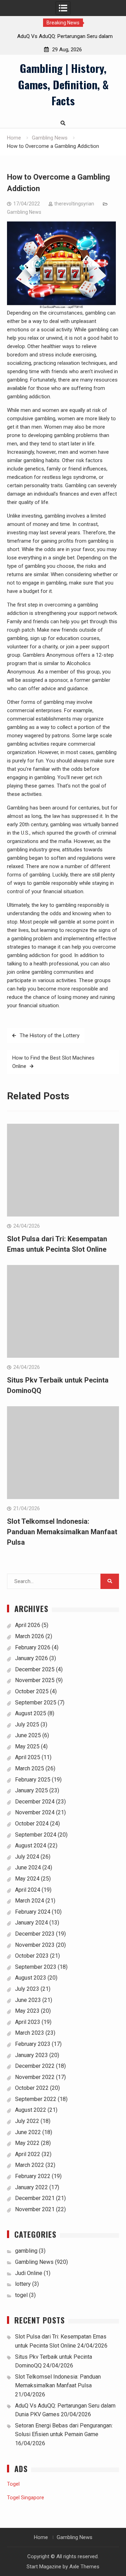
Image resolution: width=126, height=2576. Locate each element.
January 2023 (31, 2055)
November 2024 (35, 1812)
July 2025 (27, 1724)
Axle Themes (84, 2567)
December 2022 (35, 2066)
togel (21, 2295)
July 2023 (27, 1989)
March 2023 (30, 2033)
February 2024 (33, 1912)
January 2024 (31, 1923)
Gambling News (24, 212)
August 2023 (31, 1978)
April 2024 (28, 1890)
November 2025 (35, 1680)
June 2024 (28, 1867)
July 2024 (27, 1857)
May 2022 (27, 2143)
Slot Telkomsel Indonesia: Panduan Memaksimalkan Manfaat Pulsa (62, 1532)
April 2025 (28, 1757)
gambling (26, 2251)
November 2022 (35, 2077)
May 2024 (27, 1879)
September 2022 (36, 2099)
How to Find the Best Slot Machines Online (53, 1062)
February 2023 (33, 2044)
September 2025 (36, 1703)
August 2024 (31, 1846)
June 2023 (28, 2000)
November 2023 (35, 1945)
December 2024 (35, 1802)
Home (41, 2537)
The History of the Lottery (50, 1035)
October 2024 (32, 1824)
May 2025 (27, 1746)
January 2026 (31, 1658)
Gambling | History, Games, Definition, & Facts (63, 84)
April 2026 (28, 1625)
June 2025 (28, 1735)
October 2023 (32, 1956)
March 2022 (30, 2165)
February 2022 (33, 2176)
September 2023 (36, 1967)
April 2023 (28, 2022)
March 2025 (30, 1768)
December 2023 (35, 1934)
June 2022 (28, 2132)
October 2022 (32, 2088)
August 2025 (31, 1713)
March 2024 (30, 1901)
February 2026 (33, 1647)
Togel (13, 2484)
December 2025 (35, 1669)
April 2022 (28, 2154)
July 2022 (27, 2121)
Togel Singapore (26, 2498)
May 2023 (27, 2011)
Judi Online (29, 2273)
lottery (23, 2284)
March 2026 (30, 1636)
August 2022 (31, 2110)
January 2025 (31, 1790)
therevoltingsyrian (74, 204)
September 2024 (36, 1835)
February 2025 (33, 1780)
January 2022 (31, 2187)
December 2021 (35, 2198)
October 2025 (32, 1691)
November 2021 (35, 2209)
